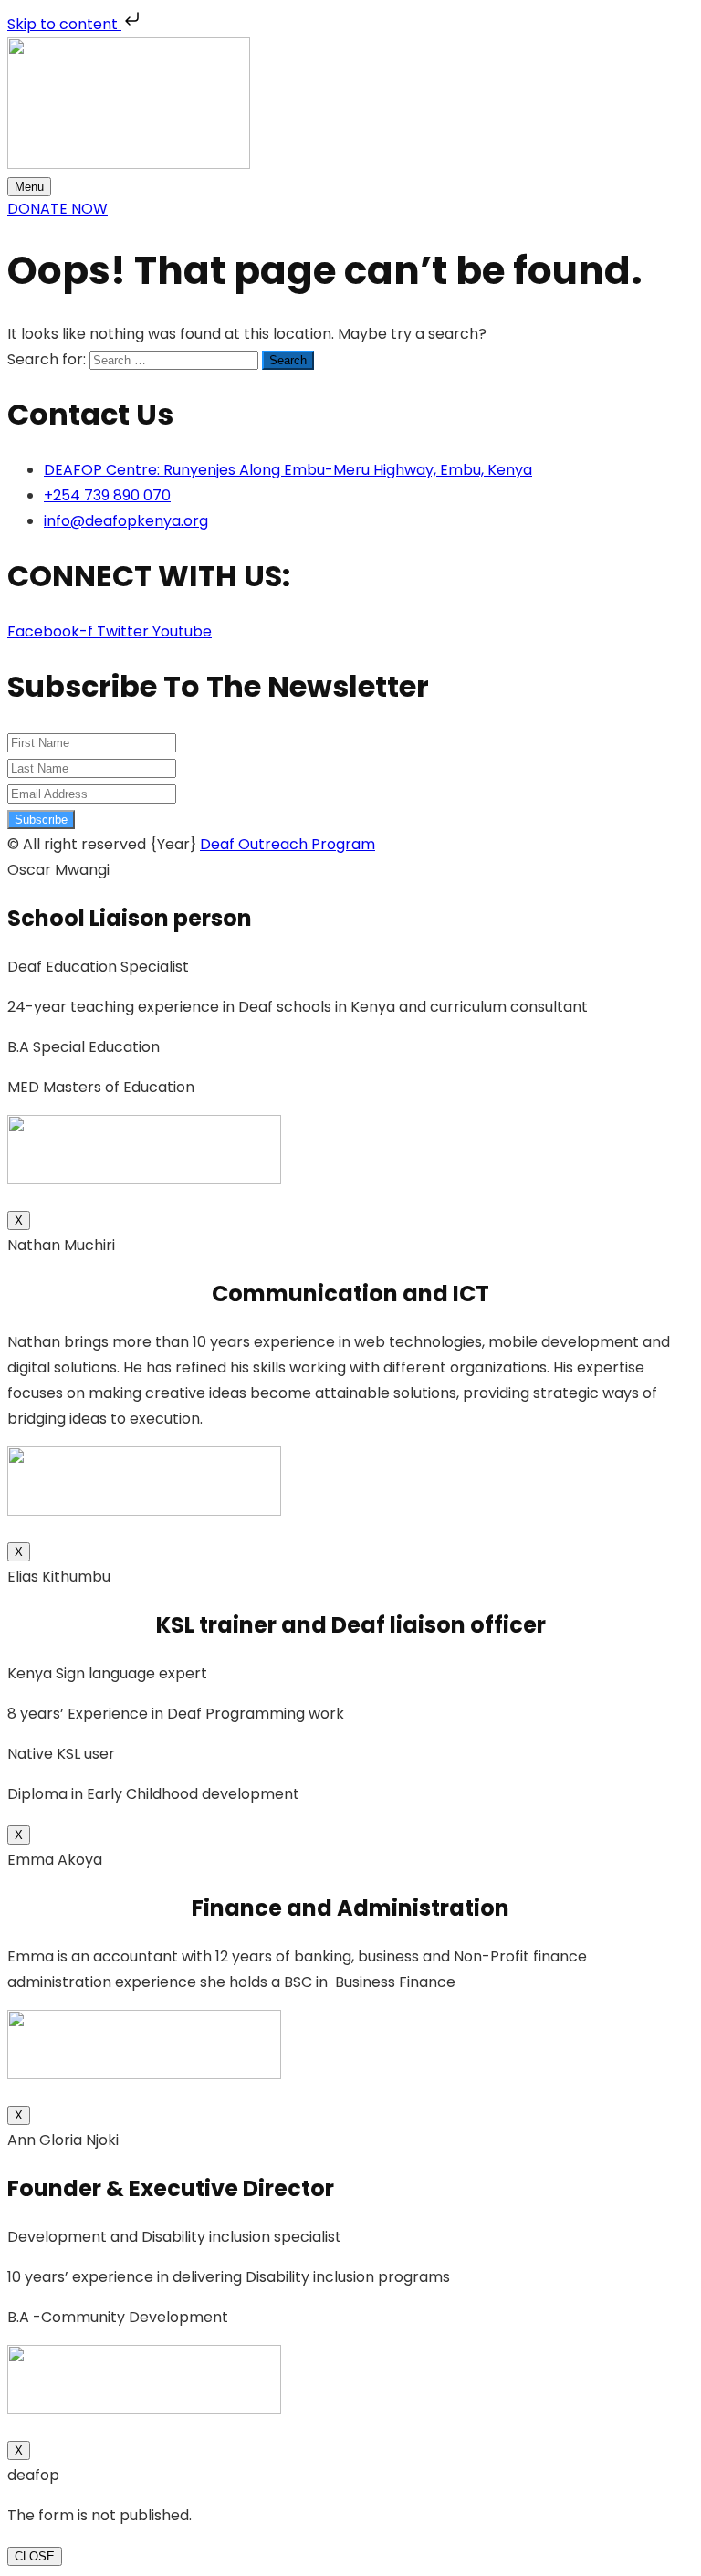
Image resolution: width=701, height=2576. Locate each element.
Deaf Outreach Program (288, 844)
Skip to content (64, 24)
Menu (29, 187)
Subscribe (41, 820)
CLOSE (35, 2556)
